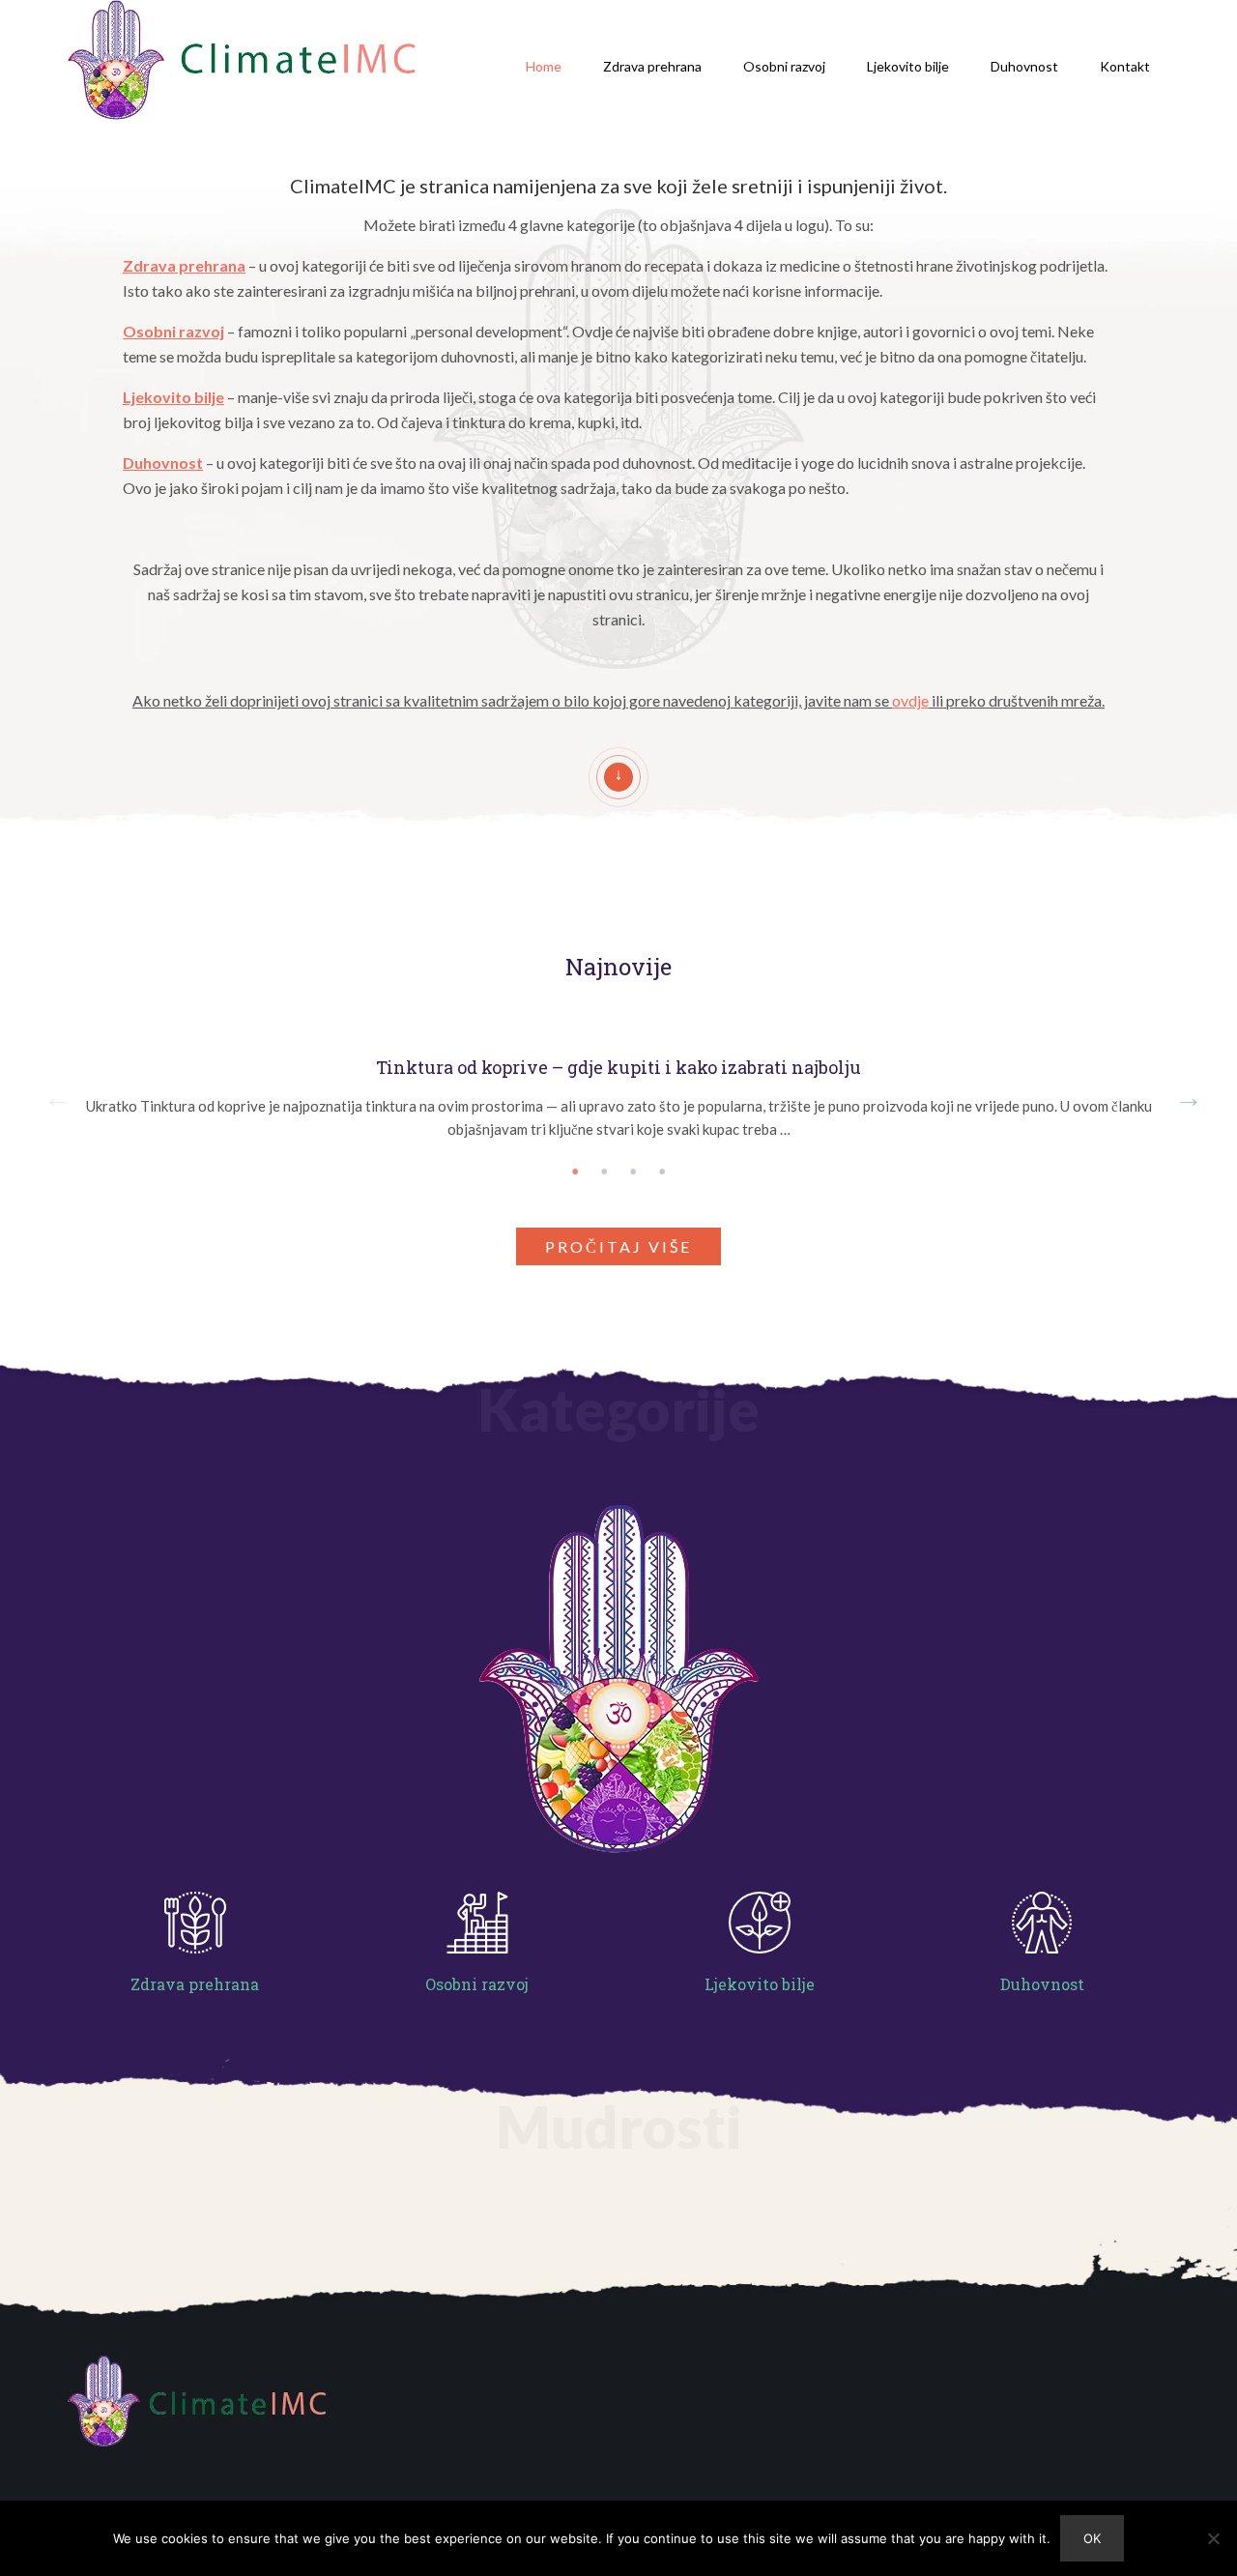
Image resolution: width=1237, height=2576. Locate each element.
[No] (1213, 2538)
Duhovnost (1024, 66)
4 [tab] (662, 1172)
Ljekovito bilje (908, 66)
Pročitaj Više (618, 1246)
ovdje (910, 700)
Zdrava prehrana (652, 66)
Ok (1092, 2538)
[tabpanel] (618, 1093)
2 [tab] (604, 1172)
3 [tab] (633, 1172)
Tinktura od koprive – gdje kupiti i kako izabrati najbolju (618, 1068)
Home (544, 66)
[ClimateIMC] (242, 63)
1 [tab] (575, 1172)
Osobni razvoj (784, 66)
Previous (53, 1093)
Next (1184, 1093)
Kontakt (1125, 66)
